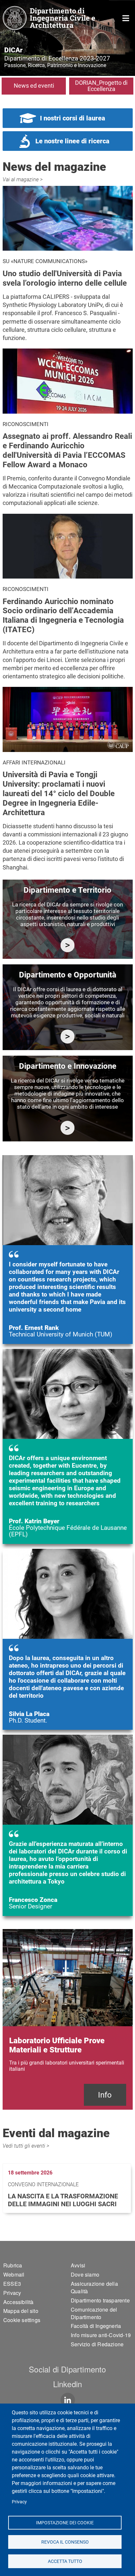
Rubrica (13, 2265)
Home (126, 18)
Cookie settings (22, 2320)
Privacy (19, 2502)
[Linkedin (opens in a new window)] (68, 2400)
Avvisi (78, 2265)
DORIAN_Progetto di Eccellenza (101, 86)
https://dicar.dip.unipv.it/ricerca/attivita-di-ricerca (68, 945)
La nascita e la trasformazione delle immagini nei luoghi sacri (63, 2200)
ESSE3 (12, 2284)
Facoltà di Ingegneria (96, 2326)
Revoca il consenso (65, 2542)
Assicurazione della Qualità (94, 2287)
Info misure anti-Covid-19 (101, 2335)
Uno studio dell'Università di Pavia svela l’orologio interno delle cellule (65, 278)
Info (105, 2095)
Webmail (14, 2274)
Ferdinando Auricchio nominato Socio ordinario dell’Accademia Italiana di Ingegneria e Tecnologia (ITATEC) (63, 616)
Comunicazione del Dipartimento (94, 2313)
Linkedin (68, 2384)
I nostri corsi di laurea (73, 118)
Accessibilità (19, 2302)
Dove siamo (85, 2274)
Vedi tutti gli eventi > (26, 2146)
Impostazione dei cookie (65, 2522)
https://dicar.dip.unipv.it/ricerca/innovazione (68, 1128)
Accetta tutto (65, 2561)
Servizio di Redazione (97, 2344)
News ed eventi (34, 86)
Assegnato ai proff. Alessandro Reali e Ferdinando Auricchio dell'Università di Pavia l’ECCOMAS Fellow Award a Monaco (67, 450)
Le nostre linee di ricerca (72, 141)
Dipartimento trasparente (100, 2300)
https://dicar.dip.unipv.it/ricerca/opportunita (68, 1037)
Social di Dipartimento (67, 2369)
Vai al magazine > (23, 179)
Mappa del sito (21, 2311)
